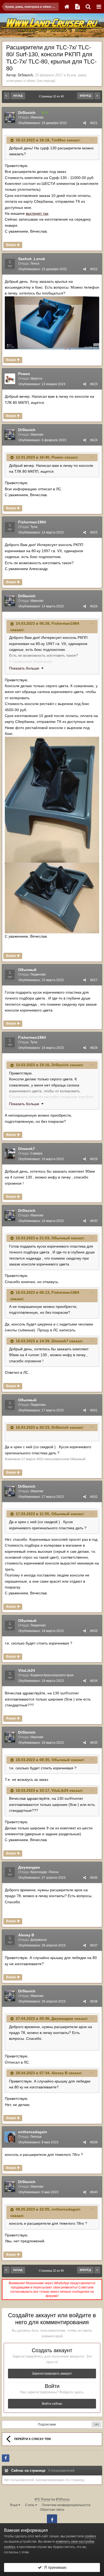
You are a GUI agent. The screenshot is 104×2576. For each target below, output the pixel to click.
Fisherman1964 (32, 522)
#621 (94, 123)
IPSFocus (63, 2499)
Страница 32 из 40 (52, 96)
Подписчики (47, 2424)
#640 (94, 2192)
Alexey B (26, 1935)
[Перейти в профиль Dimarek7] (10, 1154)
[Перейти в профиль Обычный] (10, 975)
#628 (94, 1048)
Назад (18, 96)
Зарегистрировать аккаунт (52, 2374)
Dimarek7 (27, 1149)
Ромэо (24, 374)
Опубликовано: (43, 123)
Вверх (11, 245)
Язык (14, 2505)
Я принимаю (54, 2567)
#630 (94, 1221)
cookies (90, 2536)
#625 (94, 532)
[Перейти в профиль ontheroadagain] (10, 2137)
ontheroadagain (33, 2132)
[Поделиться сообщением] (85, 123)
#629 (94, 1159)
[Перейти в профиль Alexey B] (10, 1940)
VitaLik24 (27, 1670)
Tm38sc (59, 140)
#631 (94, 1410)
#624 (94, 440)
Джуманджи (29, 1867)
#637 (94, 1945)
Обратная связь (52, 2510)
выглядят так (37, 213)
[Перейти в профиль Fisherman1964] (10, 527)
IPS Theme (43, 2499)
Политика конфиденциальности (66, 2505)
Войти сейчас (52, 2404)
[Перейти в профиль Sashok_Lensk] (10, 264)
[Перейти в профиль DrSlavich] (10, 118)
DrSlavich (25, 75)
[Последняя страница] (97, 96)
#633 (94, 1631)
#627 (94, 980)
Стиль (30, 2505)
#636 (94, 1878)
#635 (94, 1743)
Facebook (52, 2519)
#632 (94, 1497)
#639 (94, 2142)
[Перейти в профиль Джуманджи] (10, 1872)
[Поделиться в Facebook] (6, 2458)
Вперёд (85, 96)
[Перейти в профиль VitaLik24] (10, 1675)
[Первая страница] (7, 96)
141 (97, 2424)
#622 (94, 269)
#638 (94, 2001)
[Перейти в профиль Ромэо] (10, 379)
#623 (94, 384)
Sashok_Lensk (32, 259)
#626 (94, 606)
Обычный (27, 970)
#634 (94, 1681)
